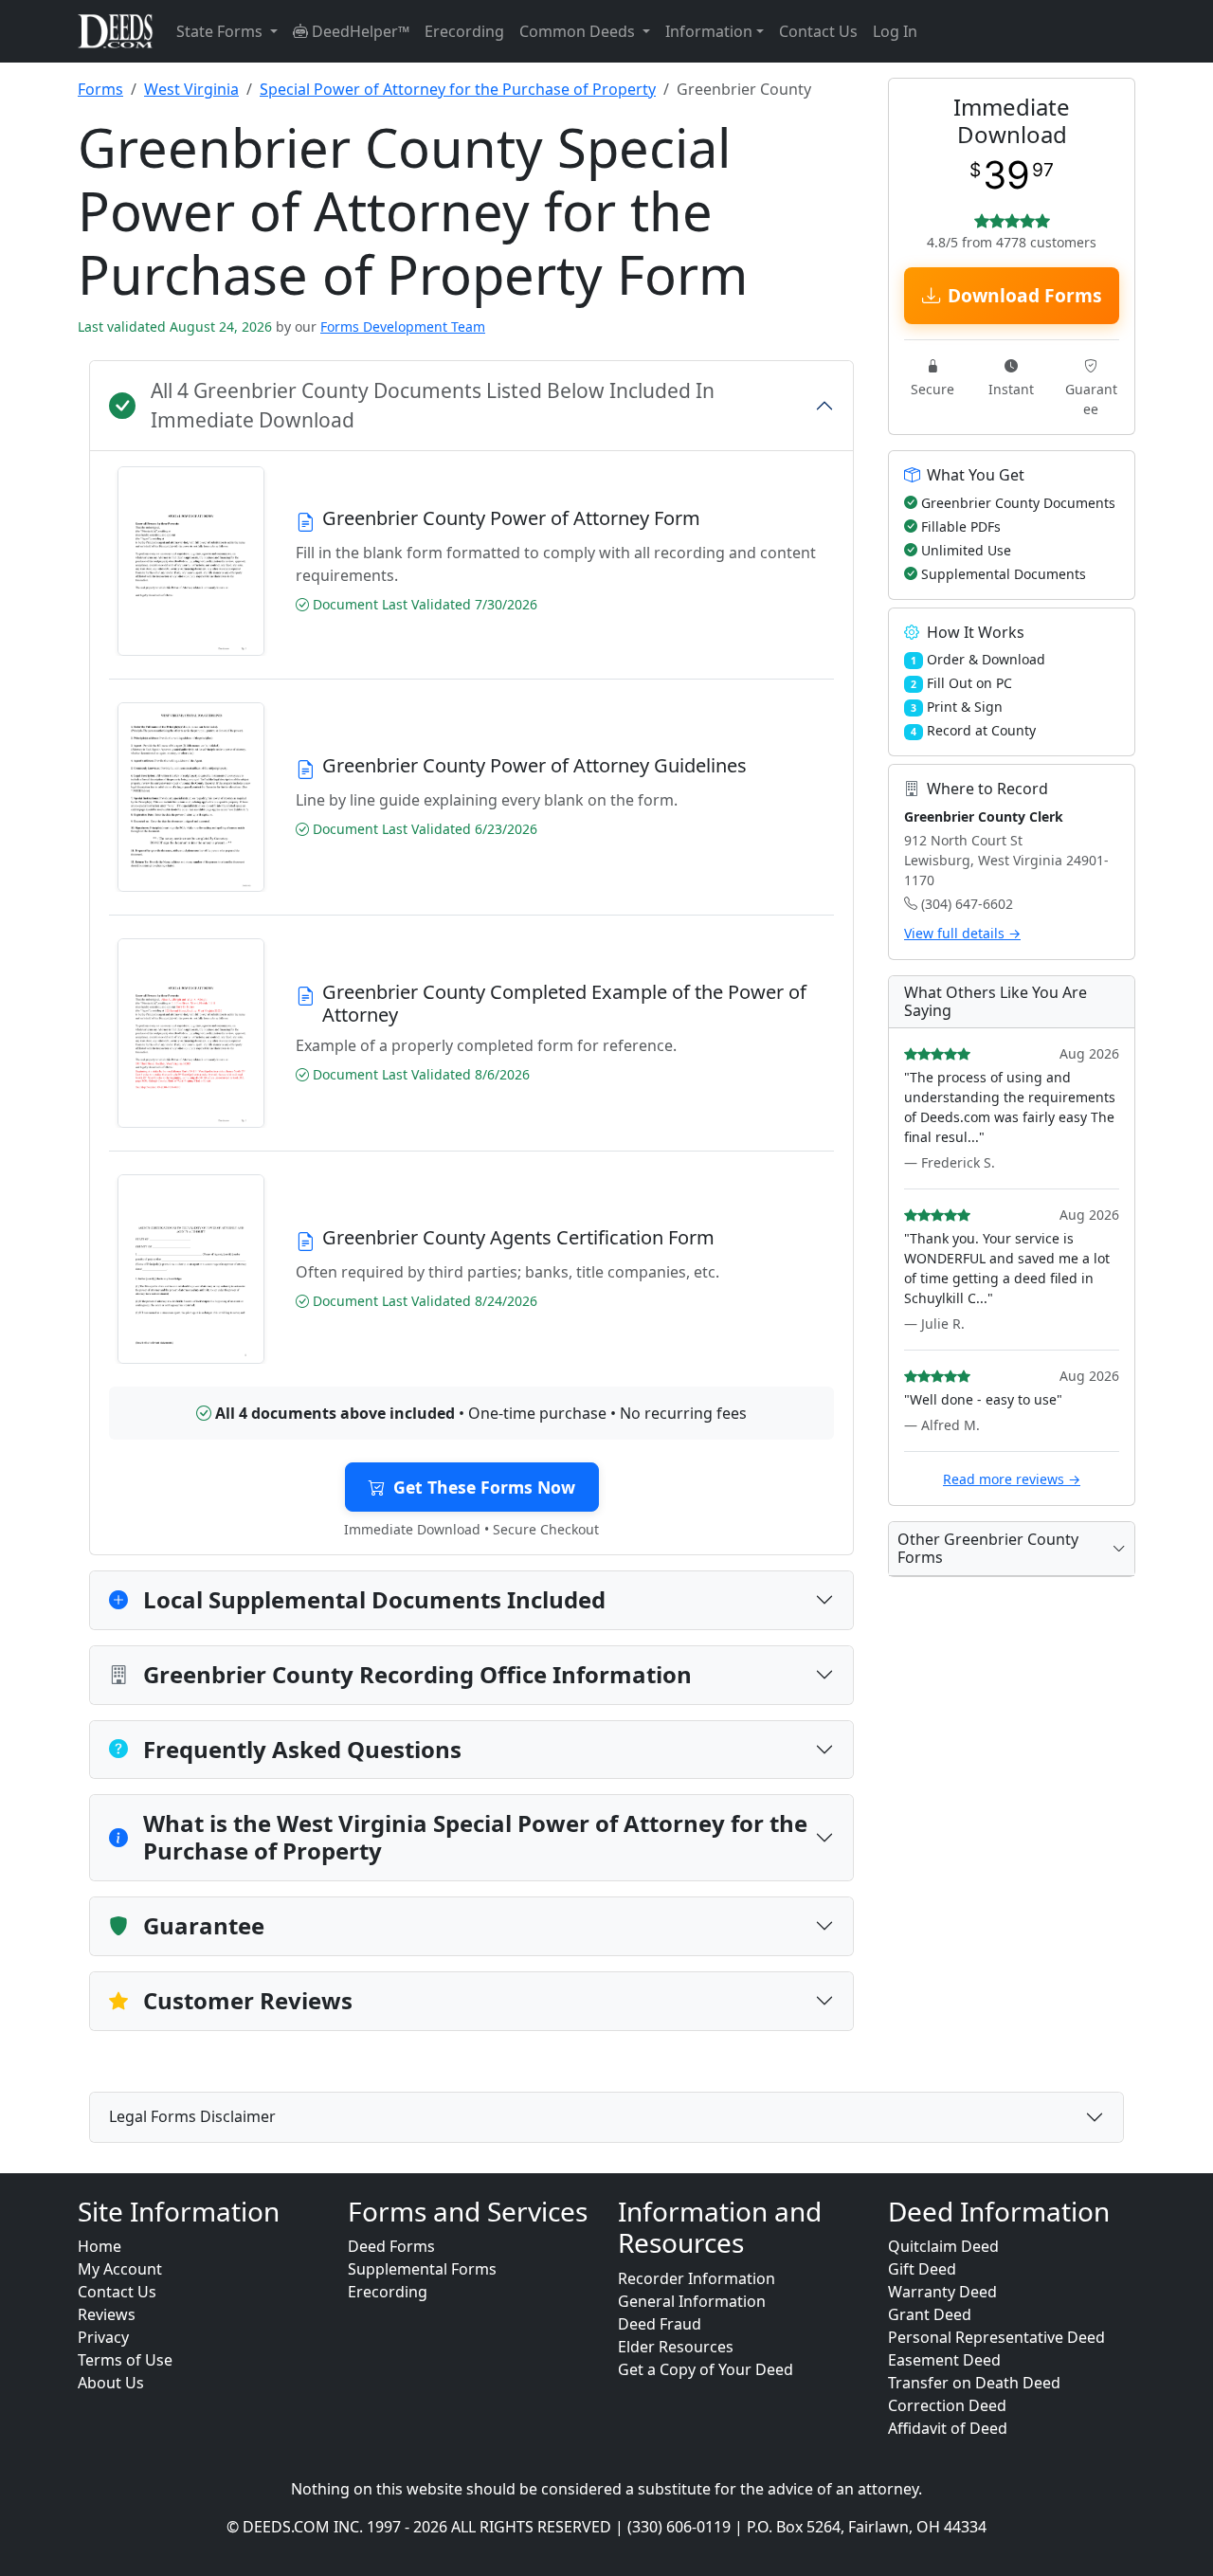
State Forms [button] (221, 31)
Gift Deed (922, 2269)
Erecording (464, 31)
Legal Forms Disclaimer (192, 2116)
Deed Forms (391, 2246)
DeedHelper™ (359, 31)
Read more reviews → (1012, 1479)
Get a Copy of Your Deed (706, 2369)
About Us (111, 2383)
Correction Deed (947, 2405)
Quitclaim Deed (943, 2246)
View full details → (962, 933)
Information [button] (709, 31)
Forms (100, 89)
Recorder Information (697, 2278)
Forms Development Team (403, 327)
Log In (895, 31)
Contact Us (818, 31)
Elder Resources (676, 2347)
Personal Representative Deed (996, 2337)
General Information (692, 2301)
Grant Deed (930, 2314)
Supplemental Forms (422, 2269)
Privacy (103, 2337)
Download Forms (1025, 295)
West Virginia (191, 89)
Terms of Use (125, 2360)
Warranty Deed (942, 2292)
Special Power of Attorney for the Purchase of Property (458, 89)
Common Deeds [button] (579, 31)
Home (100, 2246)
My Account (120, 2269)
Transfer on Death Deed (974, 2383)
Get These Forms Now (484, 1487)
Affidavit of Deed (948, 2428)
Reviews (107, 2314)
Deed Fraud (660, 2324)
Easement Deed (944, 2360)
